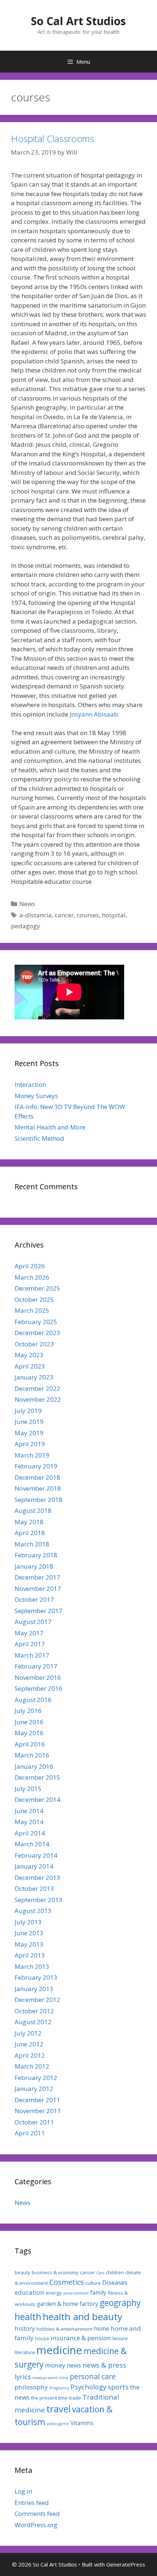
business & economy (55, 2272)
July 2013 (28, 1922)
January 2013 (34, 1989)
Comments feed (37, 2513)
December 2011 (37, 2100)
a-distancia (36, 915)
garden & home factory (68, 2304)
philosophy (31, 2387)
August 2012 (33, 2022)
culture (93, 2283)
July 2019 (28, 1411)
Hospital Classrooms (53, 138)
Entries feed (32, 2503)
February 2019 (36, 1466)
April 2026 (30, 1266)
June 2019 (29, 1422)
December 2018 (37, 1477)
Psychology (88, 2387)
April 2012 (30, 2055)
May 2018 (29, 1522)
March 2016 (32, 1755)
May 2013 (29, 1944)
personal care (93, 2376)
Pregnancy (59, 2388)
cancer (64, 915)
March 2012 (32, 2066)
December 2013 (37, 1878)
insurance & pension (81, 2338)
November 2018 (38, 1488)
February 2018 (36, 1555)
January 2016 (34, 1766)
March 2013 (32, 1966)
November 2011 (38, 2111)
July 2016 (28, 1711)
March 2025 (32, 1310)
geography (120, 2303)
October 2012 (34, 2011)
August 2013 (33, 1911)
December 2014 (37, 1800)
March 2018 (32, 1544)
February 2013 (36, 1977)
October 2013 (34, 1888)
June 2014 (29, 1811)
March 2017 (32, 1655)
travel (58, 2409)
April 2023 (30, 1366)
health (28, 2317)
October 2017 (34, 1599)
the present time (49, 2398)
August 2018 (33, 1511)
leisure (120, 2338)
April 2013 (30, 1955)
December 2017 (37, 1577)
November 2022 (38, 1399)
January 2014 (34, 1866)
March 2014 (32, 1844)
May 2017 (29, 1633)
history (25, 2328)
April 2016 (30, 1744)
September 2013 (39, 1900)
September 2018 (39, 1500)
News (27, 904)
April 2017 (30, 1644)
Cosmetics (67, 2282)
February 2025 (36, 1322)
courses (88, 915)
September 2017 (39, 1611)
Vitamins (82, 2423)
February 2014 (36, 1855)
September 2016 (39, 1688)
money (55, 2365)
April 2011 (30, 2133)
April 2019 (30, 1444)
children (115, 2272)
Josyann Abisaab (94, 714)
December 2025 (37, 1288)
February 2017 (36, 1666)
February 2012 (36, 2078)
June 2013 (29, 1933)
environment (76, 2293)
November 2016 (38, 1677)
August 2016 (33, 1700)
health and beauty (83, 2317)
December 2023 (37, 1333)
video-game (58, 2424)
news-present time (50, 2378)
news (74, 2365)
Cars (100, 2273)
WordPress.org (36, 2525)
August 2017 (33, 1622)
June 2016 (29, 1722)
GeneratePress (126, 2564)
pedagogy (26, 926)
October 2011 (34, 2122)
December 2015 (37, 1777)
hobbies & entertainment (64, 2329)
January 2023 (34, 1377)
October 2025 (34, 1299)
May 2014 (29, 1822)
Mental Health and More (50, 1127)
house (42, 2338)
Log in (23, 2491)
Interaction (30, 1084)
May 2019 (29, 1433)
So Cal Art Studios (78, 21)
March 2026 (32, 1277)
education (29, 2292)
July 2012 (28, 2033)
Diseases (115, 2282)
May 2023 (29, 1355)
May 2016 (29, 1733)
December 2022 (37, 1388)
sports (118, 2387)
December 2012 (37, 2000)
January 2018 (34, 1566)
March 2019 (32, 1455)
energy (54, 2293)
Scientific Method (39, 1138)
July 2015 (28, 1789)
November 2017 (38, 1588)
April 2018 (30, 1533)
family (98, 2292)
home (102, 2329)
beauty (22, 2272)
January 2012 (34, 2089)
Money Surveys (36, 1096)
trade (75, 2398)
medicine (59, 2350)
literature (25, 2352)
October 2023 (34, 1344)
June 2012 (29, 2044)
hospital (114, 915)
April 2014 (30, 1833)
